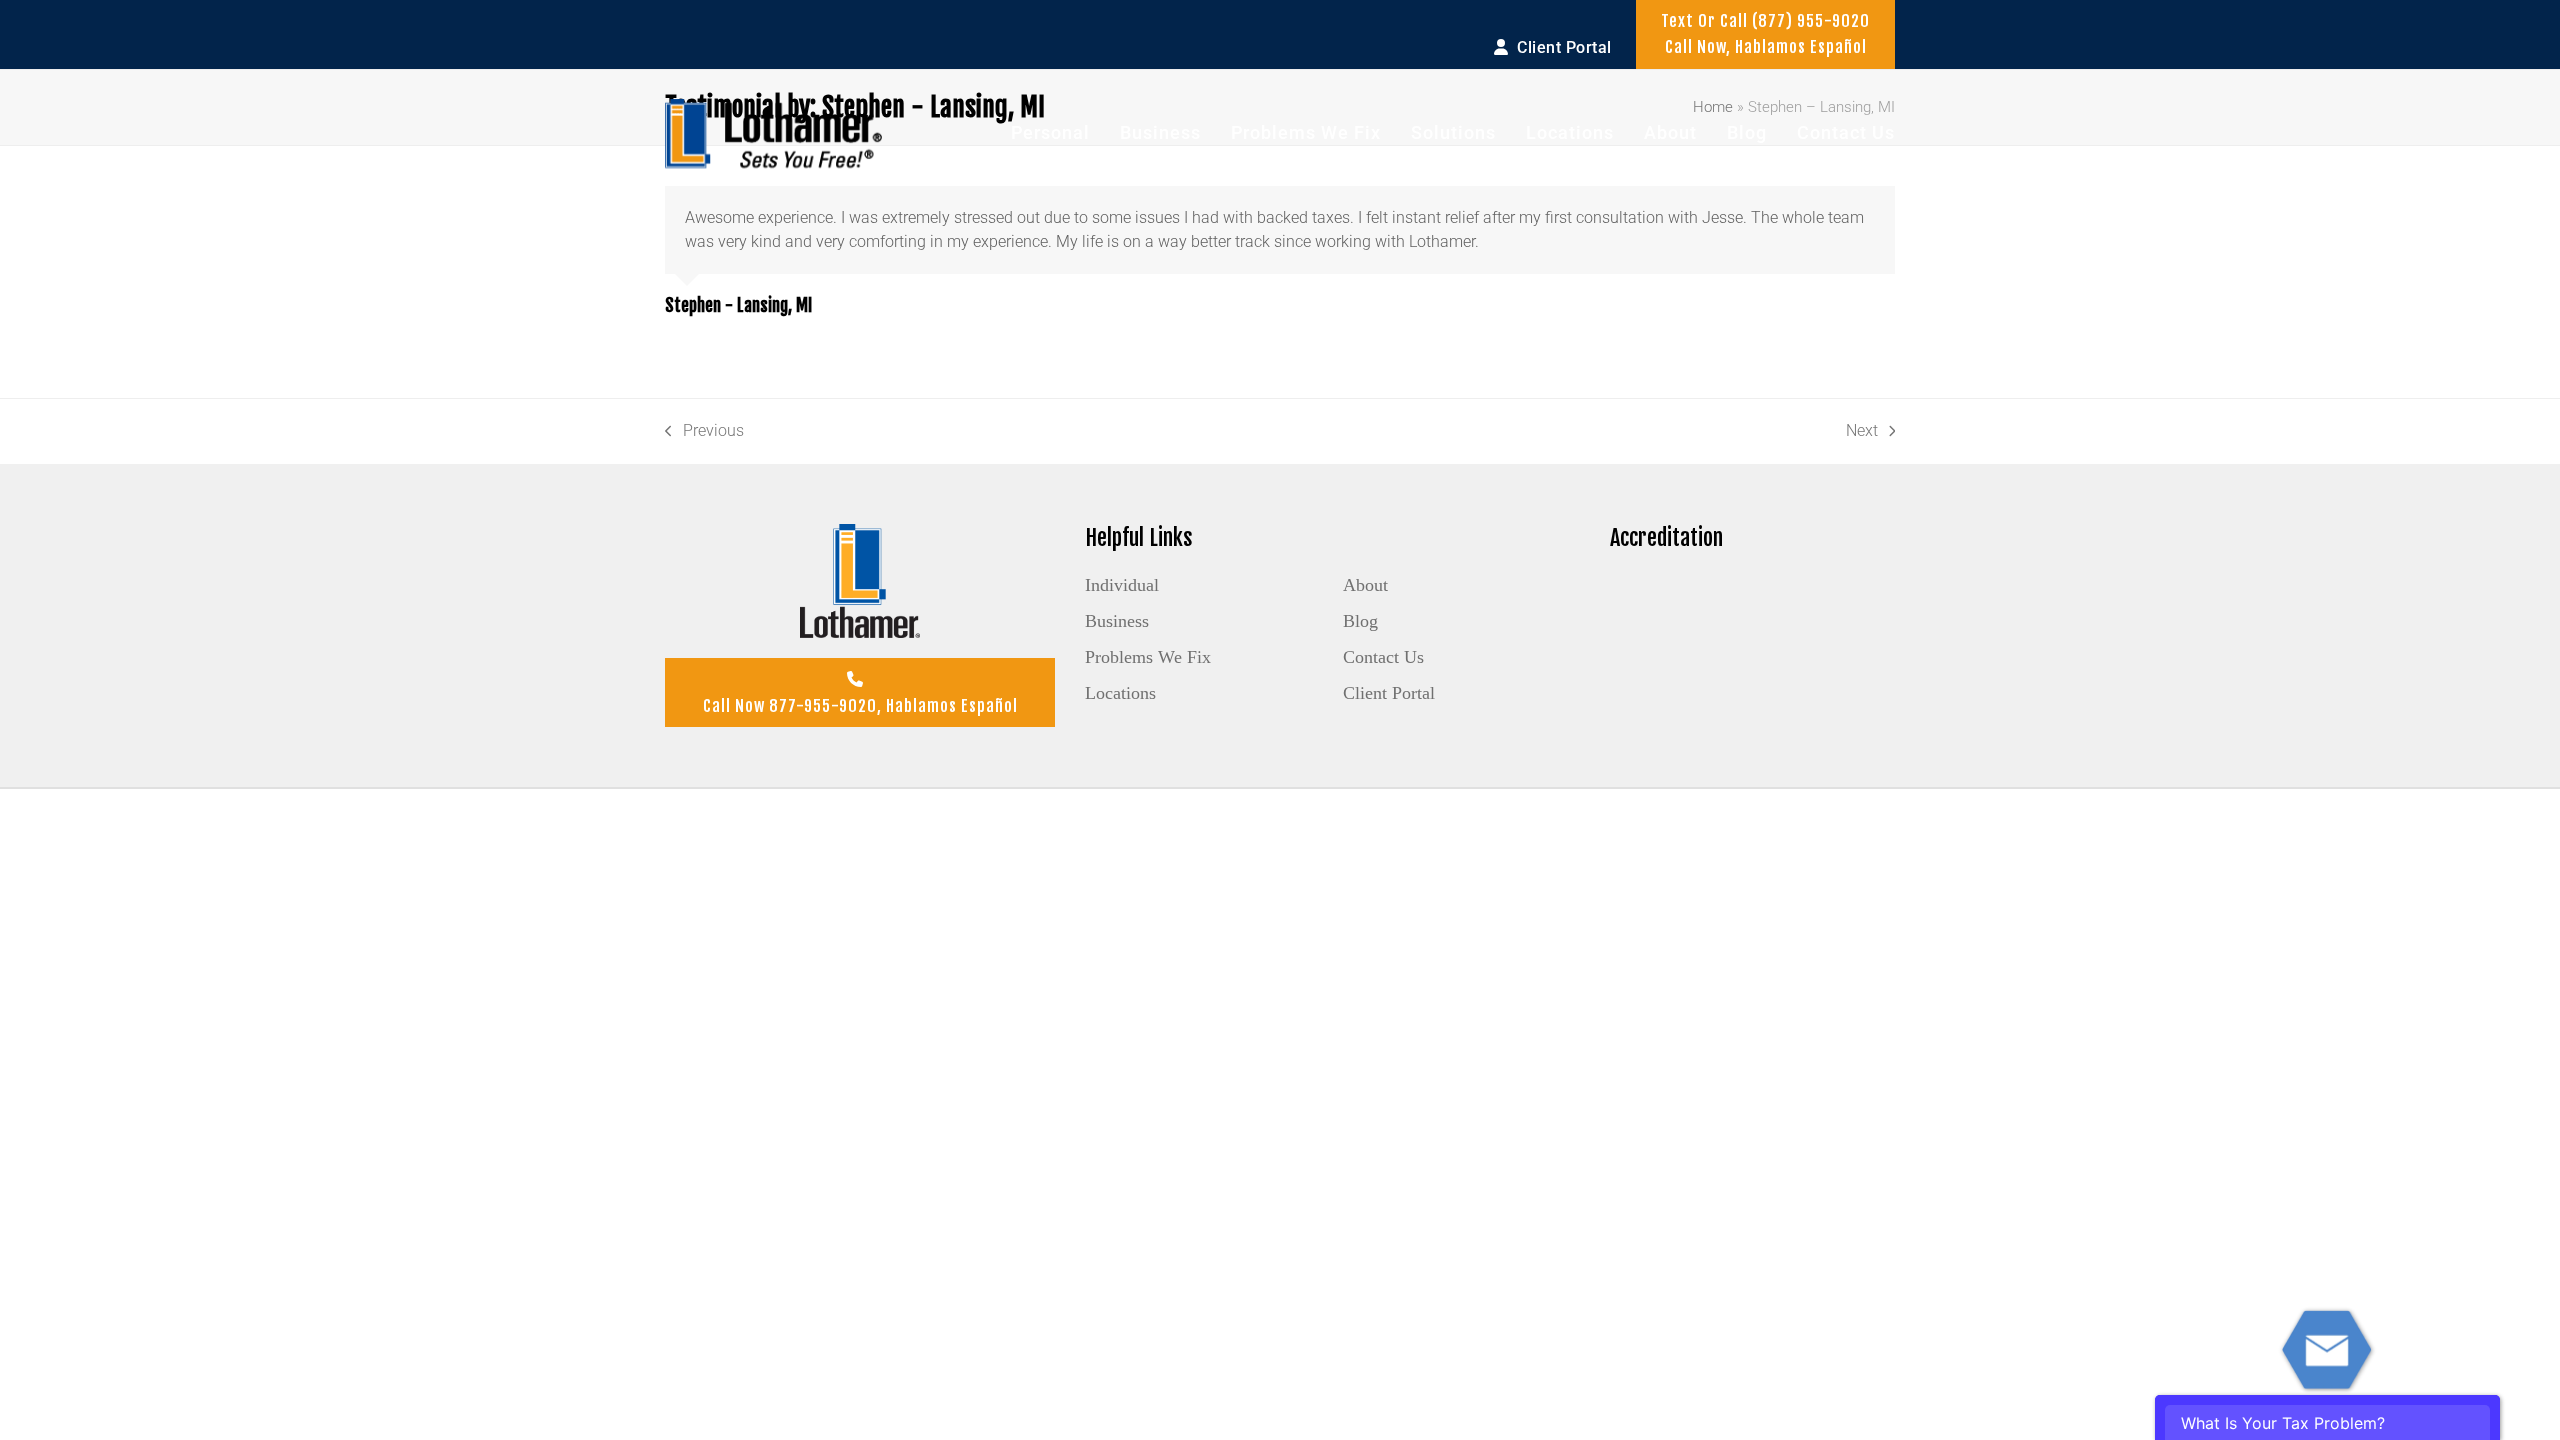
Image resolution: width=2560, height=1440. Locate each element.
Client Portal (1389, 693)
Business (1117, 621)
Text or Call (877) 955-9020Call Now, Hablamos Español (1765, 34)
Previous (704, 432)
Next (1862, 432)
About (1365, 585)
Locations (1120, 693)
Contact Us (1383, 657)
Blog (1360, 621)
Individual (1122, 585)
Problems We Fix (1148, 657)
